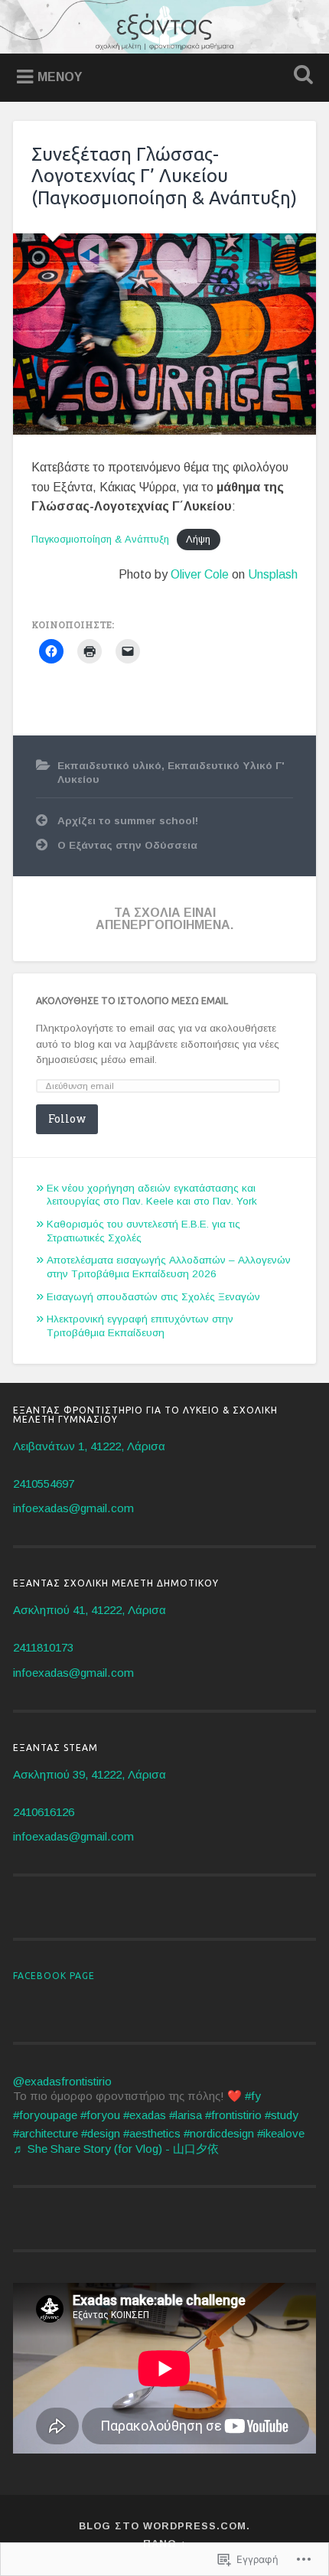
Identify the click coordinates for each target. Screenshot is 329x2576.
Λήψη (198, 539)
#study (282, 2115)
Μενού (60, 77)
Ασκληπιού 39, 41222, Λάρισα (90, 1774)
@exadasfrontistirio (62, 2081)
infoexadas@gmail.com (73, 1508)
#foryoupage (45, 2115)
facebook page (54, 1976)
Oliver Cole (200, 574)
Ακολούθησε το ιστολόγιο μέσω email (132, 1001)
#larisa (186, 2115)
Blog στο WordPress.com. (164, 2526)
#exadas (145, 2115)
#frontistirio (233, 2115)
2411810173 (43, 1647)
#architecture (46, 2133)
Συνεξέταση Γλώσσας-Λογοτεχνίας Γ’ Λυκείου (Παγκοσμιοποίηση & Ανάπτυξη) (164, 176)
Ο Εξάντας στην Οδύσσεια (127, 845)
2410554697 (44, 1484)
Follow (67, 1118)
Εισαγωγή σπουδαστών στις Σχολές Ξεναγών (153, 1297)
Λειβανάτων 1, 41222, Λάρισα (89, 1446)
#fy (253, 2096)
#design (101, 2133)
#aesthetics (152, 2133)
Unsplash (273, 574)
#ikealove (281, 2133)
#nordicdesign (219, 2133)
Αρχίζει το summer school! (128, 821)
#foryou (100, 2115)
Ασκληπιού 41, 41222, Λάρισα (90, 1610)
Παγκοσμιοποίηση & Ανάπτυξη (100, 539)
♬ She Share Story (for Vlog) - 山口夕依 (116, 2149)
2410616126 (44, 1812)
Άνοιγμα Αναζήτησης (301, 76)
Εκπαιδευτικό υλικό (109, 766)
